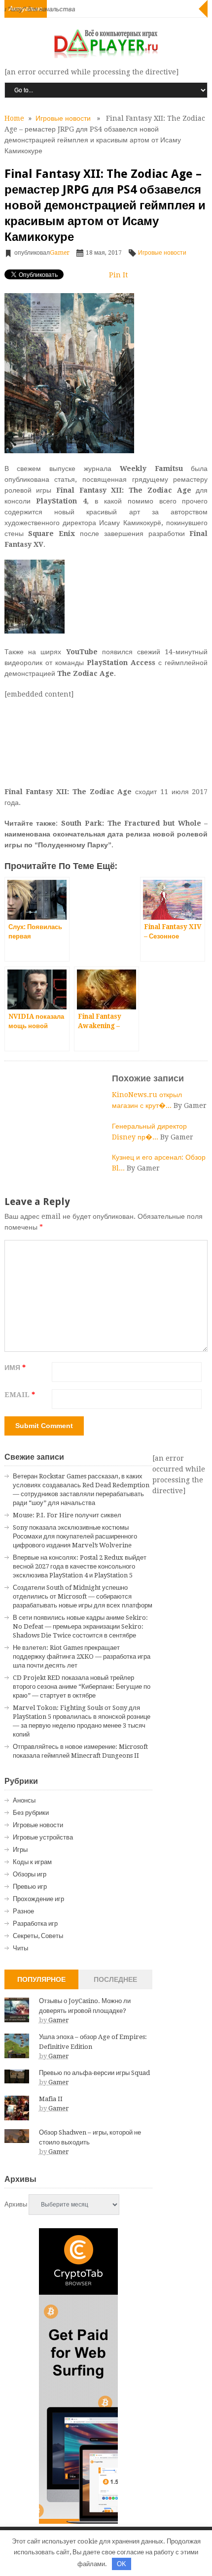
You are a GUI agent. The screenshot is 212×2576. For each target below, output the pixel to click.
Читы (20, 1948)
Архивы (16, 2204)
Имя (15, 1368)
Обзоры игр (30, 1874)
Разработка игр (35, 1924)
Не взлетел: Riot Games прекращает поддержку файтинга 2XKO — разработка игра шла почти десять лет (82, 1656)
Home (14, 118)
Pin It (118, 275)
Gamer (60, 253)
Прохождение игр (38, 1899)
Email (20, 1395)
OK (122, 2564)
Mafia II (51, 2099)
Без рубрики (31, 1813)
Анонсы (24, 1800)
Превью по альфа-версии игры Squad (94, 2073)
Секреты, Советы (38, 1936)
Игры (20, 1850)
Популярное (41, 1979)
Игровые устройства (43, 1837)
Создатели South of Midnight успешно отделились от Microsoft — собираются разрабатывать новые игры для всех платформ (83, 1596)
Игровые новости (63, 118)
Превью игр (30, 1887)
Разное (23, 1911)
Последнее (115, 1979)
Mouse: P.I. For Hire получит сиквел (67, 1515)
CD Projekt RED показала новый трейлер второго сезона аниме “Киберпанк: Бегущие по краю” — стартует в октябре (82, 1687)
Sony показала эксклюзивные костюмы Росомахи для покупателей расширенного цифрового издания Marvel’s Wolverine (75, 1536)
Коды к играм (32, 1862)
